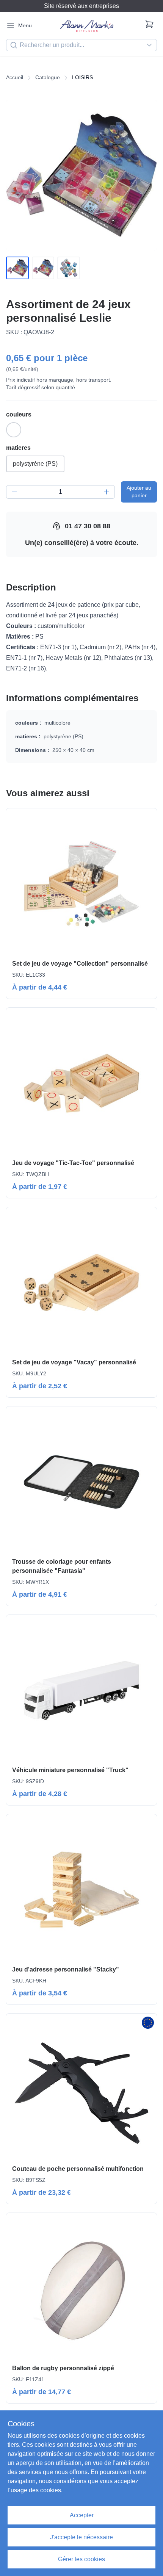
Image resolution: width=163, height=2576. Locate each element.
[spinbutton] (60, 492)
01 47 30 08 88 (88, 526)
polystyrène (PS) (35, 464)
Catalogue (48, 77)
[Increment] (107, 492)
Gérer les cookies (81, 2559)
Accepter (82, 2515)
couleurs (19, 414)
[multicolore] (14, 430)
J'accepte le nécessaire (81, 2537)
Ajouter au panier (139, 492)
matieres (18, 448)
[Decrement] (14, 492)
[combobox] (81, 45)
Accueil (15, 77)
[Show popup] (151, 45)
